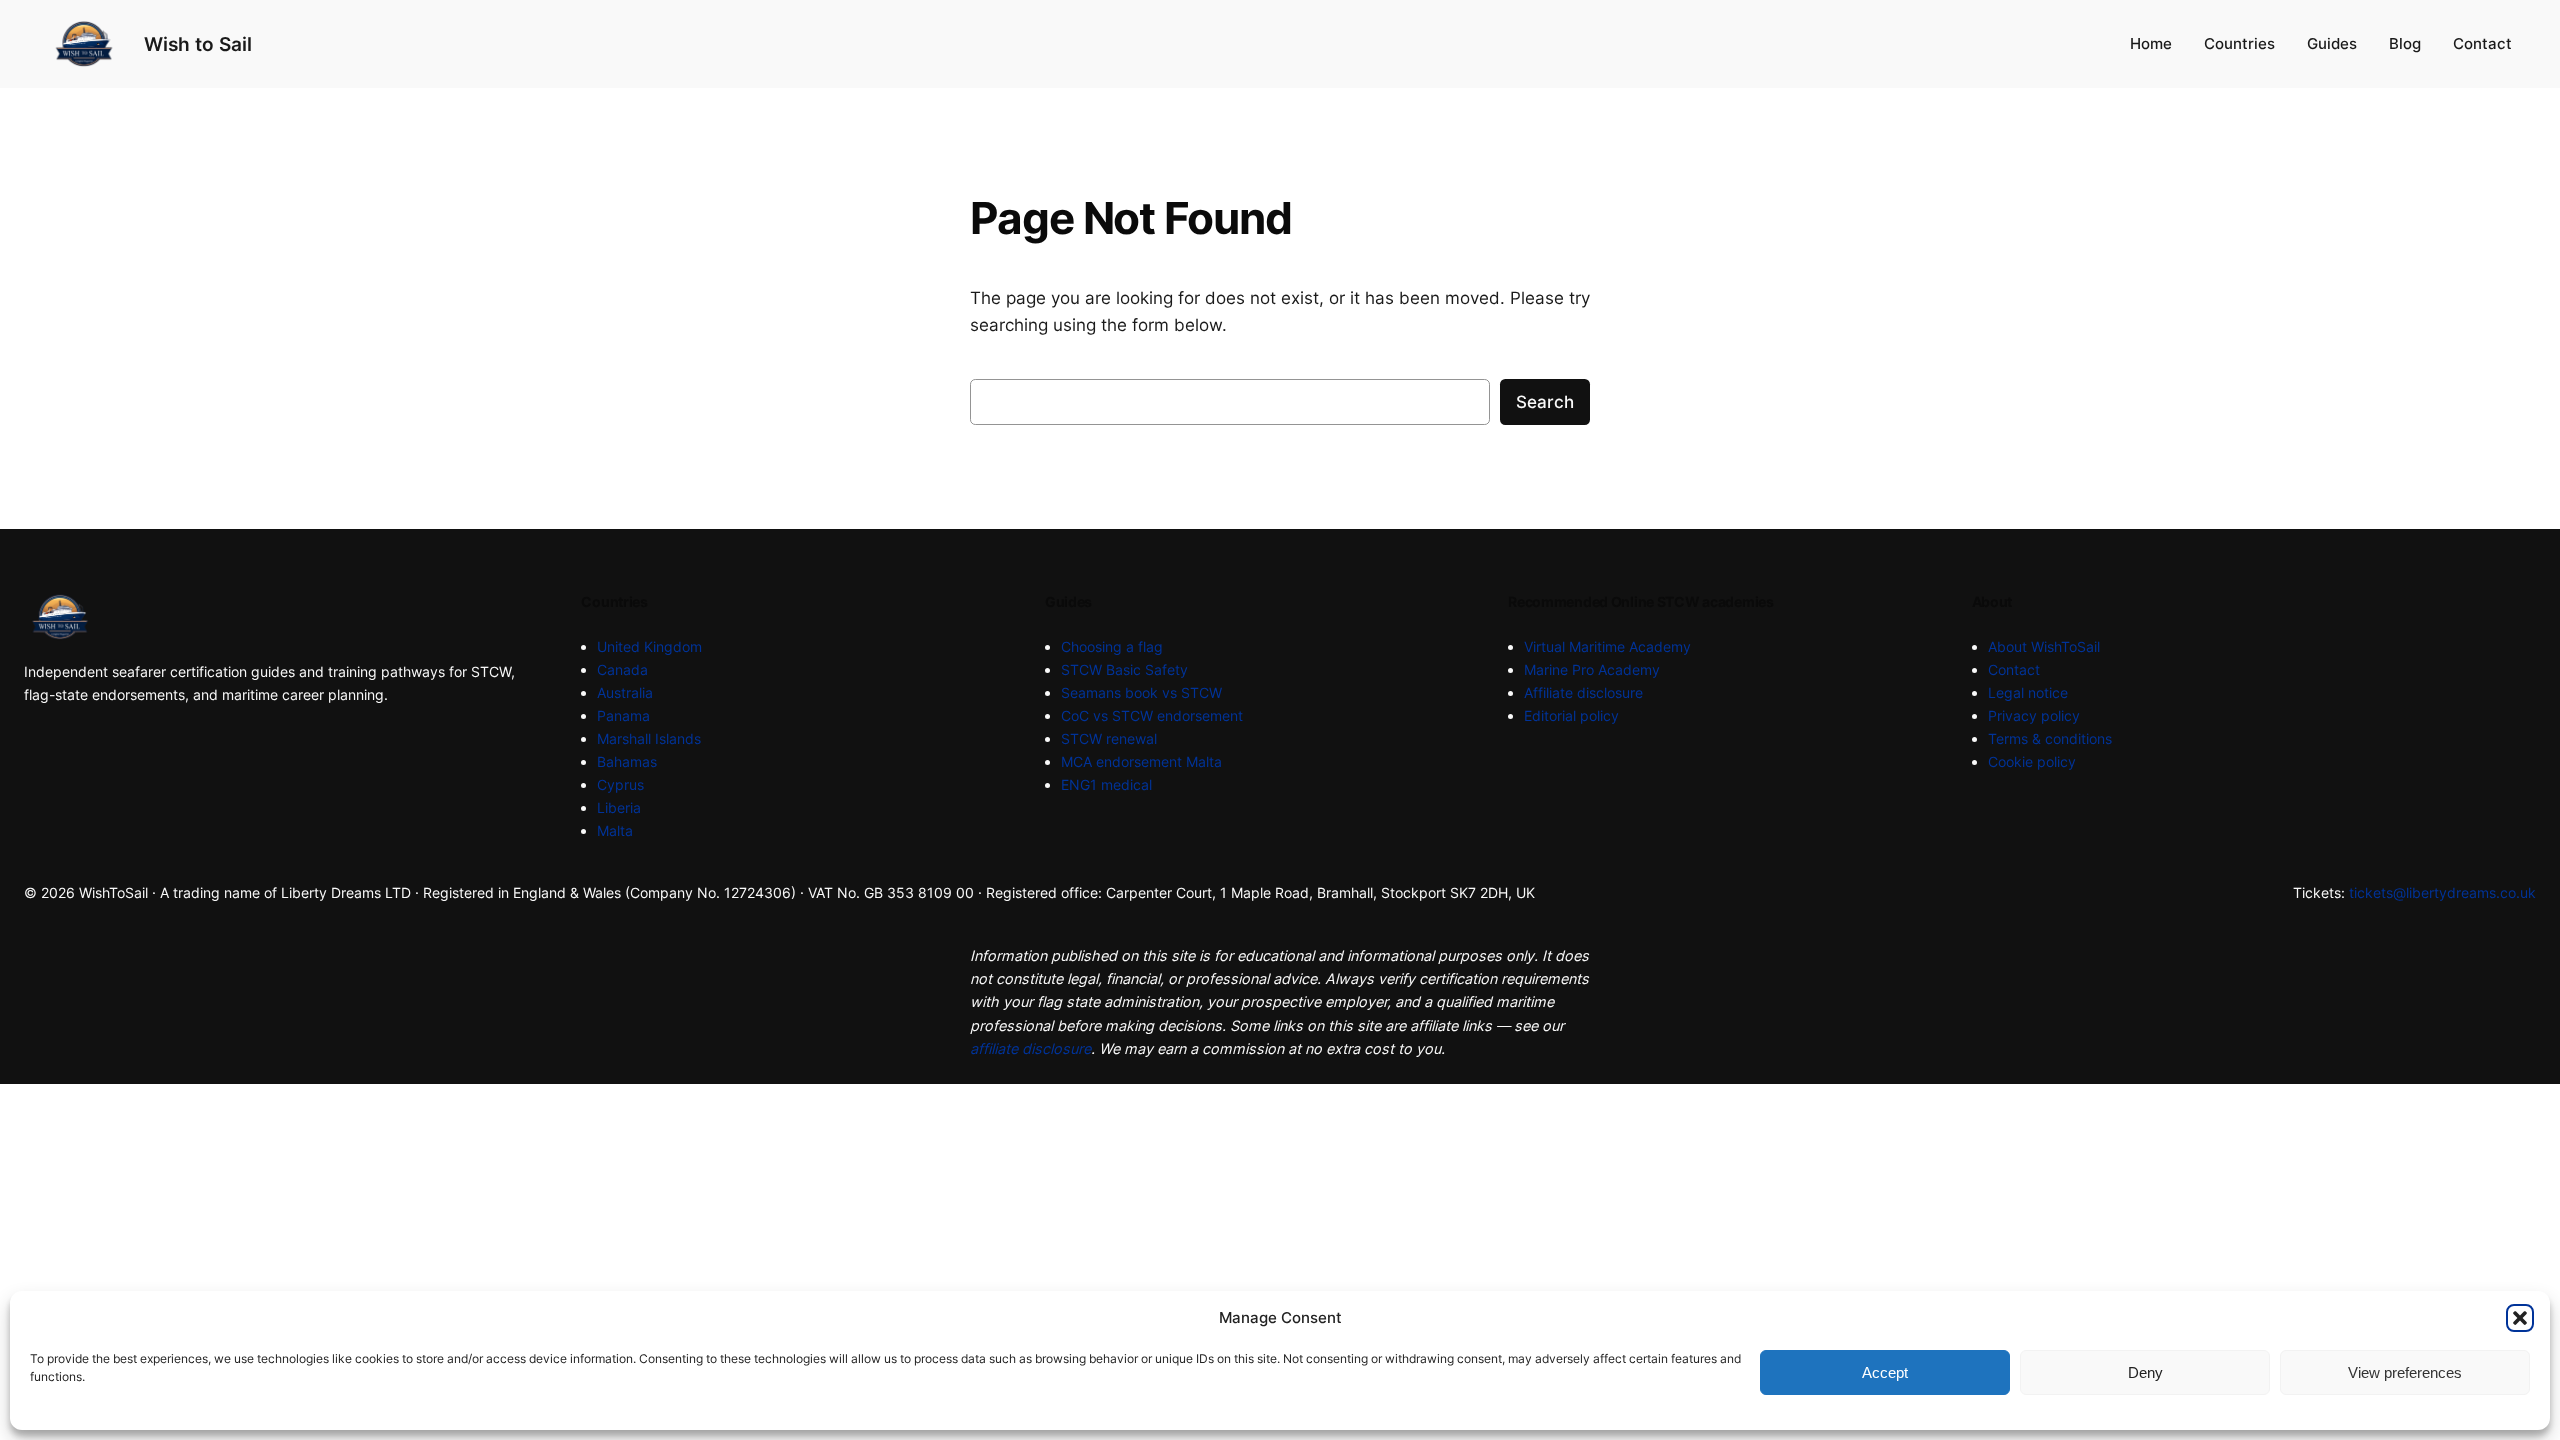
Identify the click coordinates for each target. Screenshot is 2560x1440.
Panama (623, 715)
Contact (2482, 43)
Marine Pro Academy (1592, 669)
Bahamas (627, 761)
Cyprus (620, 784)
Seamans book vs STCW (1141, 692)
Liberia (619, 807)
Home (2151, 43)
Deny (2145, 1372)
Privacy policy (2034, 715)
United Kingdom (649, 646)
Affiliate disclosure (1583, 692)
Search (1545, 402)
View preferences (2405, 1372)
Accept (1885, 1372)
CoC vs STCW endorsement (1152, 715)
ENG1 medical (1106, 784)
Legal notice (2028, 692)
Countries (2239, 43)
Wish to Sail (198, 44)
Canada (622, 669)
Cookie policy (2032, 761)
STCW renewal (1109, 738)
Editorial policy (1571, 715)
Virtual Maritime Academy (1607, 646)
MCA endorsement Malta (1141, 761)
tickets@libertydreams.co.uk (2442, 892)
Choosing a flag (1112, 646)
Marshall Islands (649, 738)
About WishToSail (2044, 646)
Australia (625, 692)
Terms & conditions (2050, 738)
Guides (2332, 43)
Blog (2405, 43)
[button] (2520, 1318)
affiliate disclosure (1030, 1048)
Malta (615, 830)
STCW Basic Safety (1124, 669)
